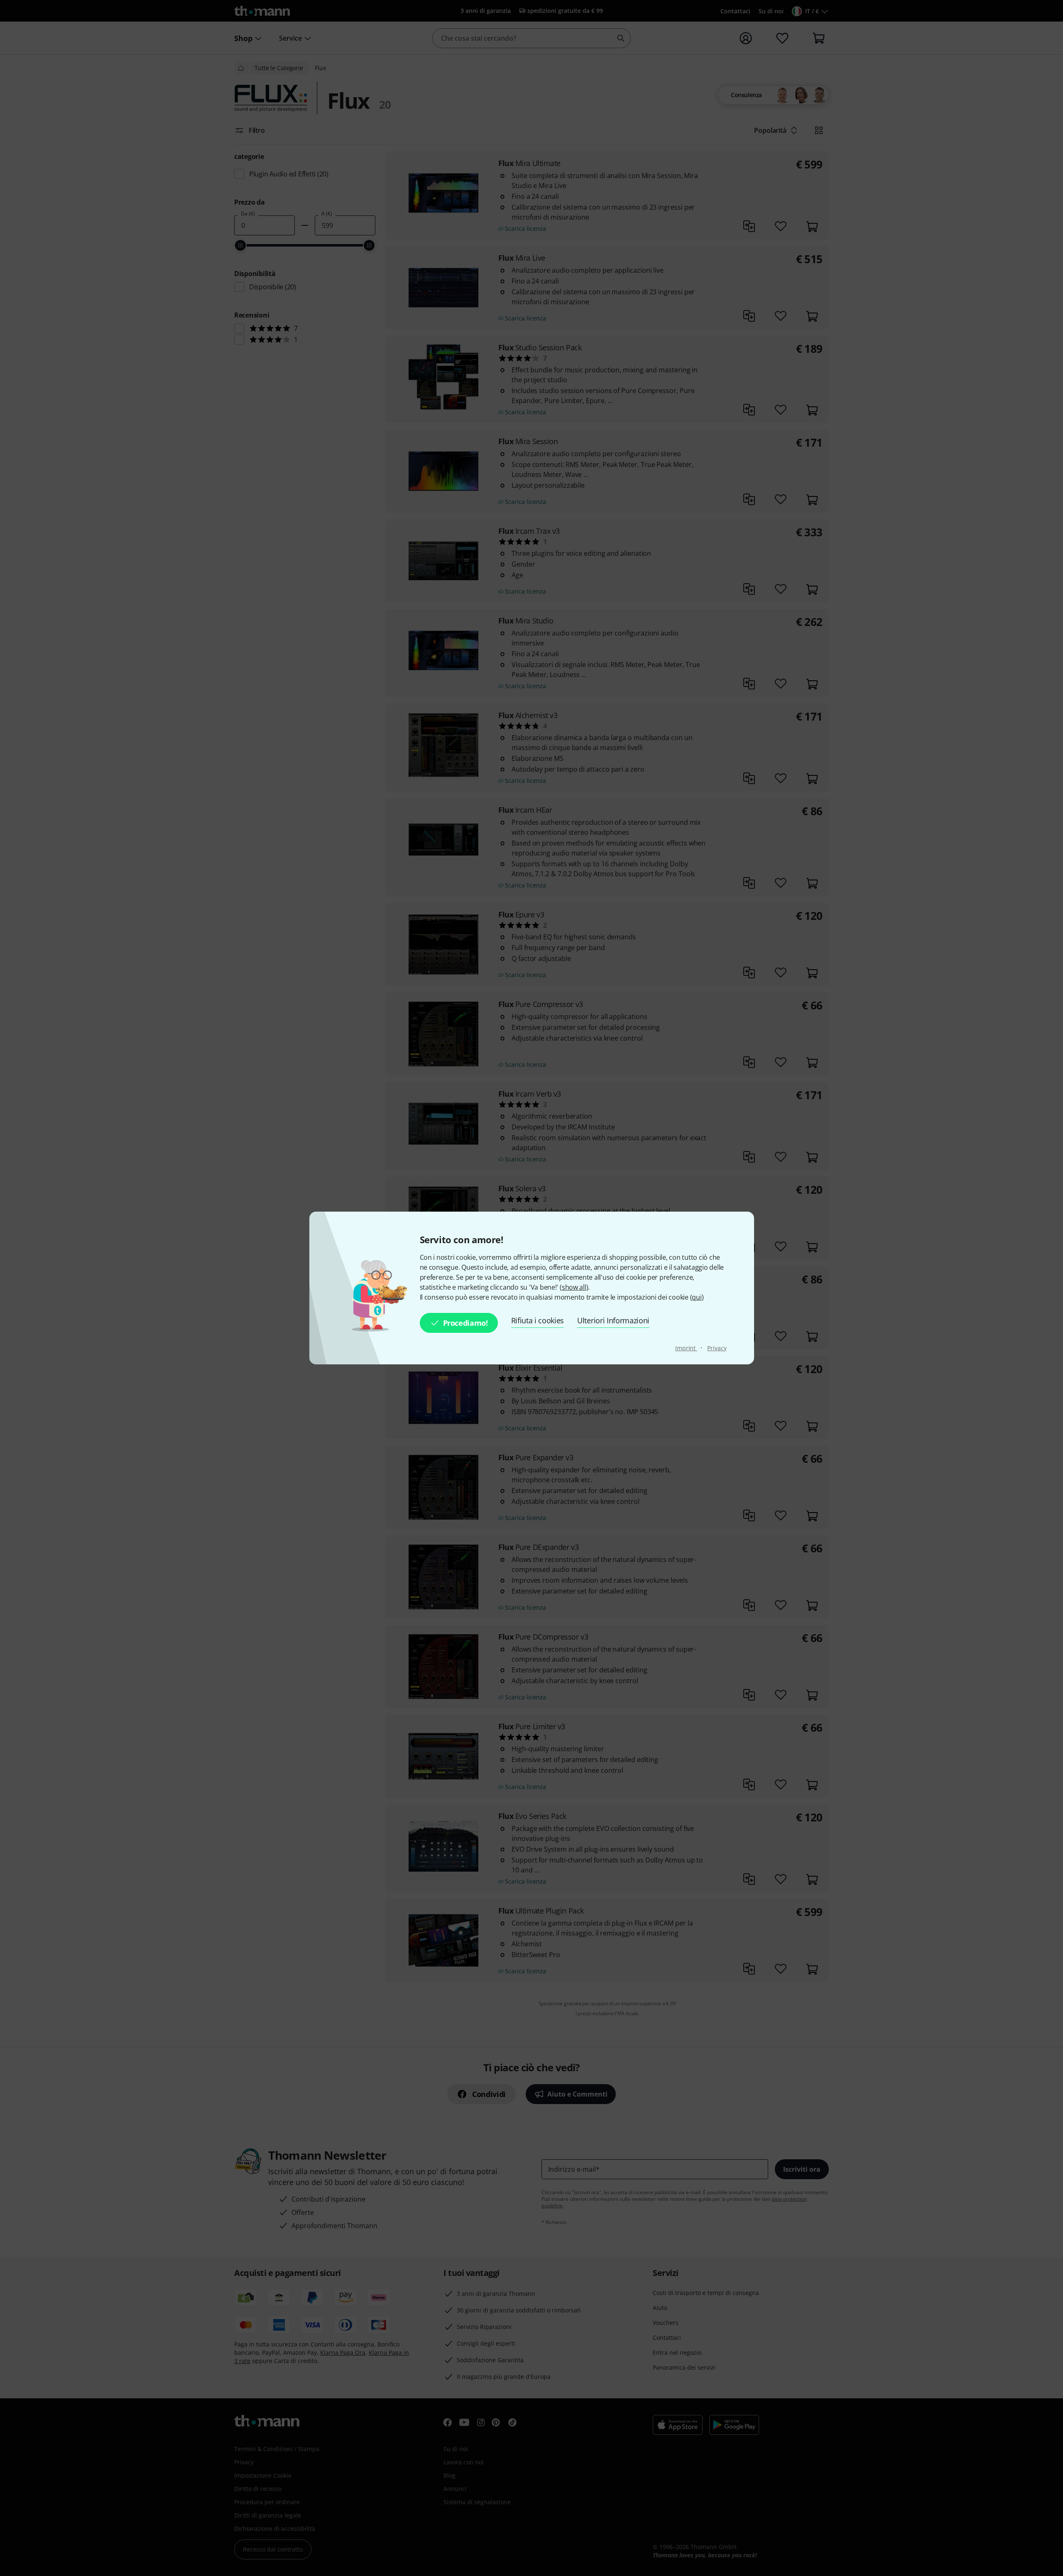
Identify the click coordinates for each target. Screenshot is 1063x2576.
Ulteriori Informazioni (613, 1320)
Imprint (686, 1348)
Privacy (717, 1348)
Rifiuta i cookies (538, 1320)
